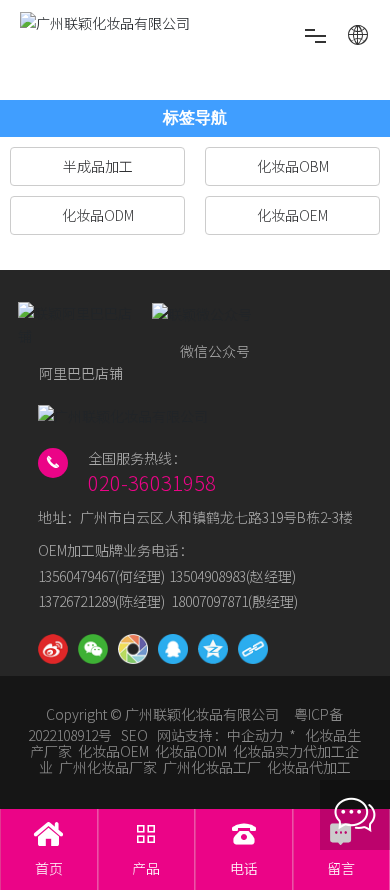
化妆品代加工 (309, 767)
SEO (134, 735)
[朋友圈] (133, 649)
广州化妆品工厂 (212, 767)
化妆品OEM (113, 751)
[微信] (93, 649)
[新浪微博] (53, 649)
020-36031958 (152, 482)
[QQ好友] (173, 649)
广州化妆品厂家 (108, 767)
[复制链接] (253, 649)
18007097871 (209, 601)
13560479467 (76, 576)
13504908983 (207, 576)
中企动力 (255, 735)
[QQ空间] (213, 649)
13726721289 (76, 601)
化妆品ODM (191, 751)
